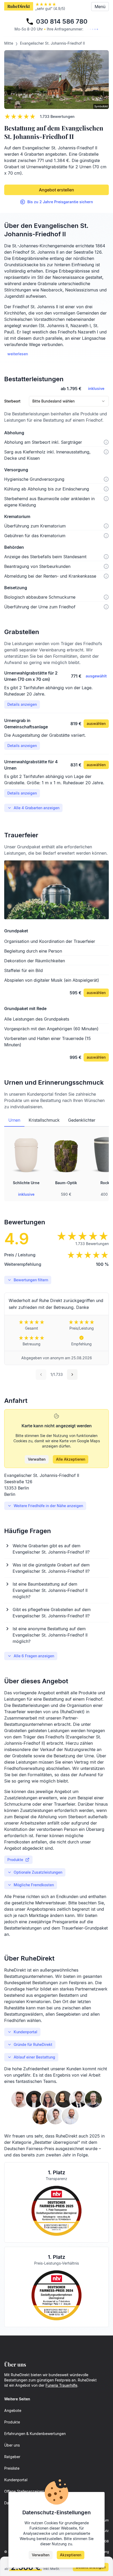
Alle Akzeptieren (71, 1459)
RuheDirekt (19, 6)
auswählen (96, 723)
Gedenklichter (82, 1120)
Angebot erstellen (56, 190)
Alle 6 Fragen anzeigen (34, 1656)
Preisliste (12, 2468)
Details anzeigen (22, 704)
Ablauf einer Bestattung (34, 2057)
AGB (106, 2541)
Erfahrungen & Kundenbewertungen (35, 2434)
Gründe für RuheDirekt (33, 2044)
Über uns (12, 2445)
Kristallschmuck (44, 1120)
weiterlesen (18, 354)
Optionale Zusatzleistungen (38, 1872)
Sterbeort (12, 401)
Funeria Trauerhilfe (61, 2385)
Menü (100, 7)
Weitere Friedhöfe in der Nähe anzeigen (48, 1506)
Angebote (13, 2410)
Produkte (15, 1860)
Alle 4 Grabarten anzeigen (37, 808)
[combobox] (69, 401)
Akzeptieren (71, 2555)
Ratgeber (12, 2457)
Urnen (14, 1120)
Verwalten (37, 1459)
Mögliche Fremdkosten (34, 1885)
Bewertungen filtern (31, 1280)
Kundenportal (25, 2032)
